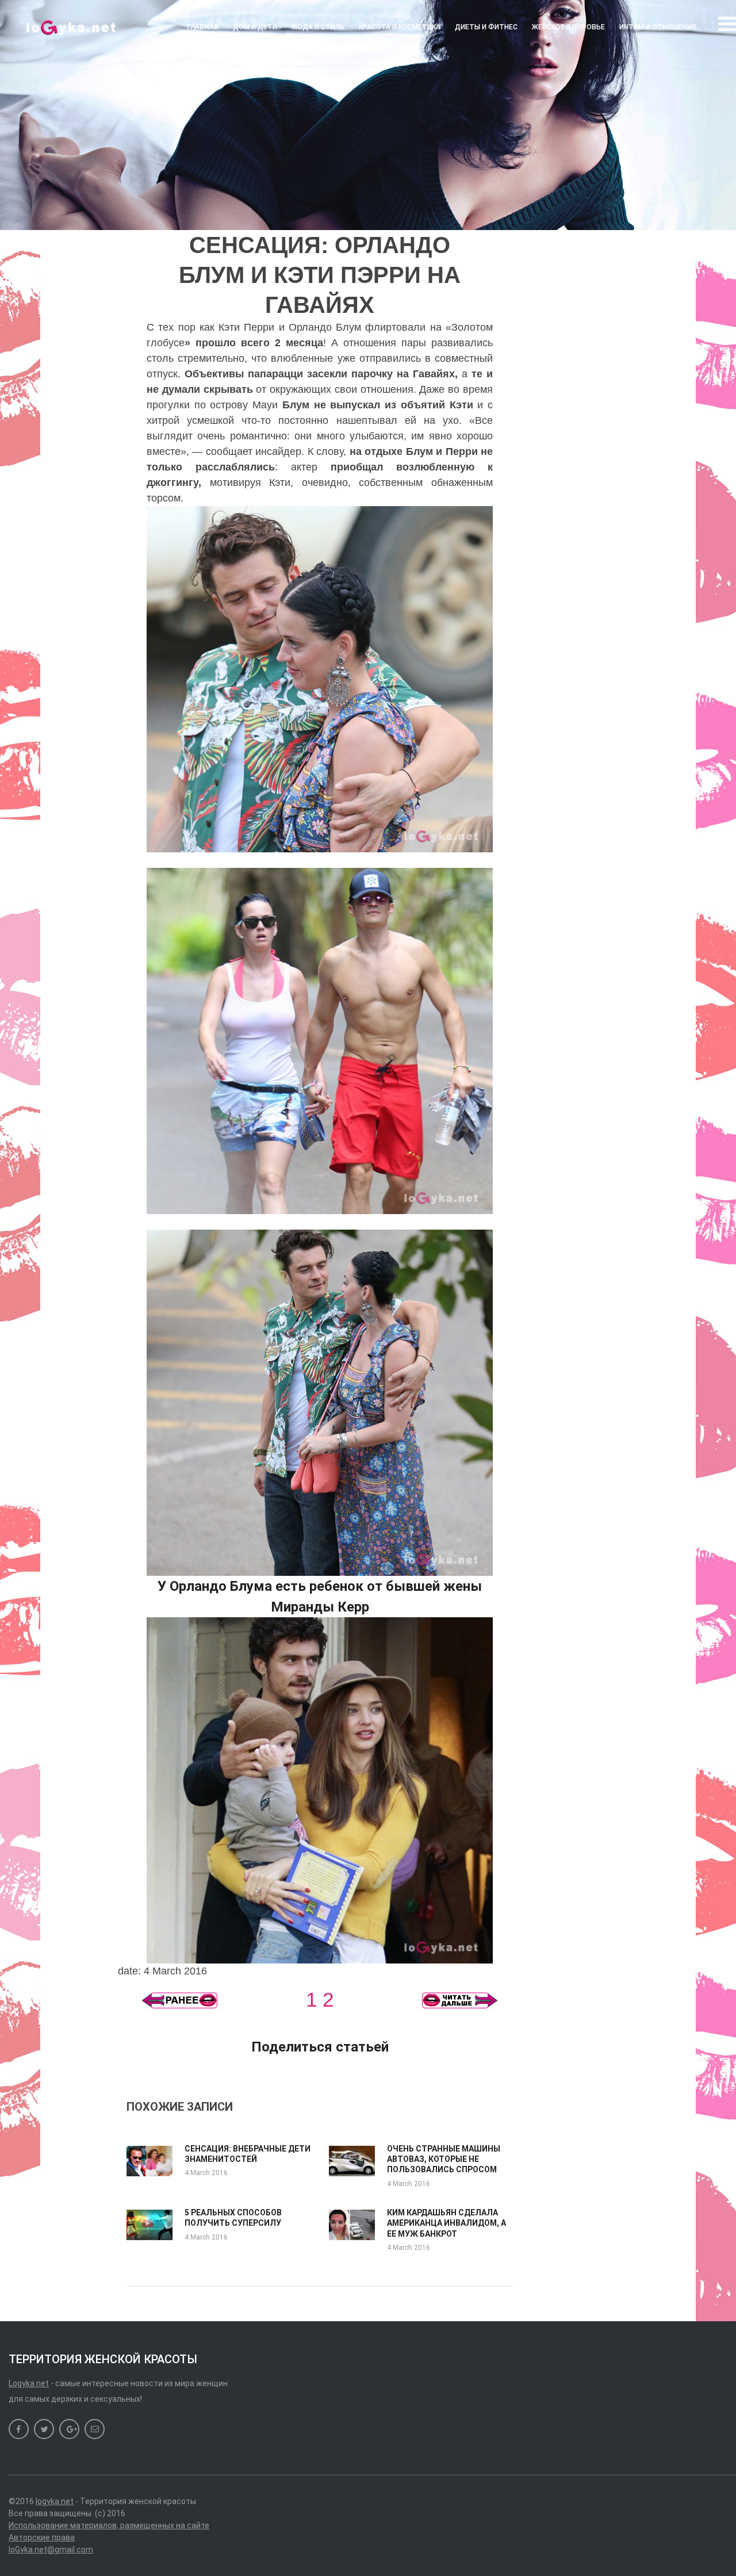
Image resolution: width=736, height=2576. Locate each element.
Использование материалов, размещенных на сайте (109, 2525)
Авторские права (42, 2537)
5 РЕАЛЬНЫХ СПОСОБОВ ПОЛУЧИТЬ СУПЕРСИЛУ (233, 2218)
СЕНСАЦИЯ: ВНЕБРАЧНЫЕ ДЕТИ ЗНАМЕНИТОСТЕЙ (248, 2154)
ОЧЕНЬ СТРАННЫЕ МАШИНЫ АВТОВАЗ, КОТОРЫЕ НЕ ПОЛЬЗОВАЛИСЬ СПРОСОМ (444, 2159)
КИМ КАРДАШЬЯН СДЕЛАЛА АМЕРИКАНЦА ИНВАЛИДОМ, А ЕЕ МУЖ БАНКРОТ (446, 2223)
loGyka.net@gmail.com (51, 2550)
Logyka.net (29, 2383)
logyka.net (55, 2501)
